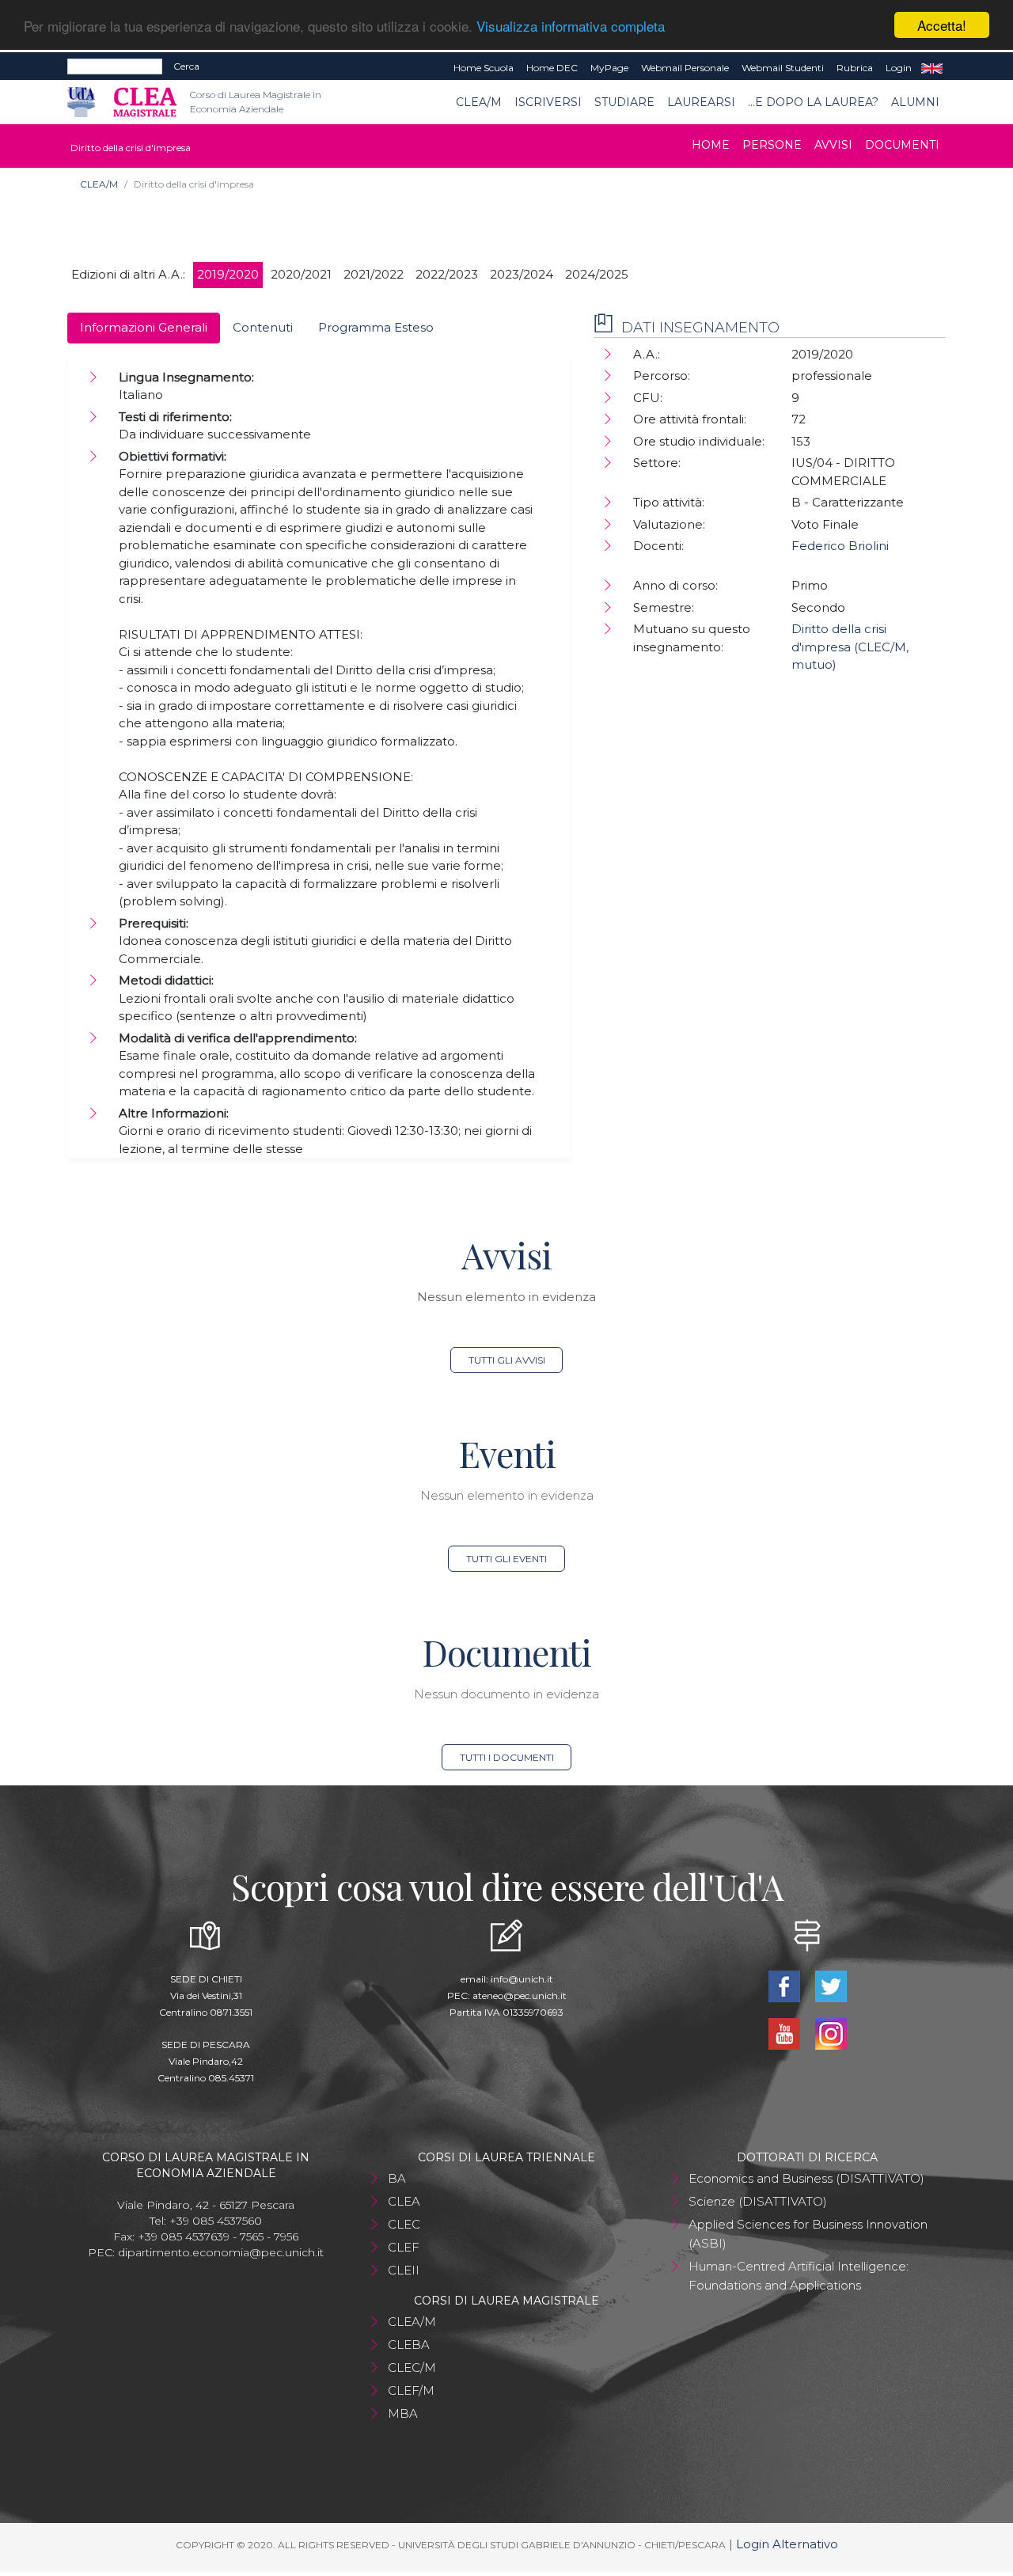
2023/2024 (522, 274)
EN (932, 68)
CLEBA (409, 2345)
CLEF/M (411, 2390)
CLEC (404, 2224)
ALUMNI (915, 102)
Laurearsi (701, 102)
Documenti (902, 145)
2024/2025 (597, 274)
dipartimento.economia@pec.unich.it (221, 2252)
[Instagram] (831, 2032)
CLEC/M (412, 2367)
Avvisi (833, 145)
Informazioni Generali (144, 327)
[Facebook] (785, 1984)
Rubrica (855, 68)
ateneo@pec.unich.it (520, 1996)
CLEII (404, 2270)
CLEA (404, 2201)
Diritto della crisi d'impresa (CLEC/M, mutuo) (850, 647)
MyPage (609, 68)
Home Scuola (484, 68)
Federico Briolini (840, 546)
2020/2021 (301, 274)
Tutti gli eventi (506, 1559)
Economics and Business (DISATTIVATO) (806, 2178)
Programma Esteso (376, 327)
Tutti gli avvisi (507, 1360)
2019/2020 (228, 274)
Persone (772, 145)
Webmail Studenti (783, 68)
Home (711, 145)
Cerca (186, 66)
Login (899, 68)
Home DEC (552, 68)
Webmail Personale (685, 68)
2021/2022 (374, 274)
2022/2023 (447, 274)
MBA (403, 2413)
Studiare (624, 102)
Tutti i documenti (507, 1757)
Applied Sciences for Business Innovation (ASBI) (808, 2234)
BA (397, 2178)
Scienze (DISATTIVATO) (758, 2201)
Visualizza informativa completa (571, 26)
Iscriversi (548, 102)
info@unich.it (522, 1979)
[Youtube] (785, 2032)
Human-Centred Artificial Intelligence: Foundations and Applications (799, 2276)
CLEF (404, 2247)
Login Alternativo (787, 2544)
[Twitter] (831, 1984)
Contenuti (263, 327)
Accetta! (942, 25)
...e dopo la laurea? (813, 102)
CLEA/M (479, 102)
